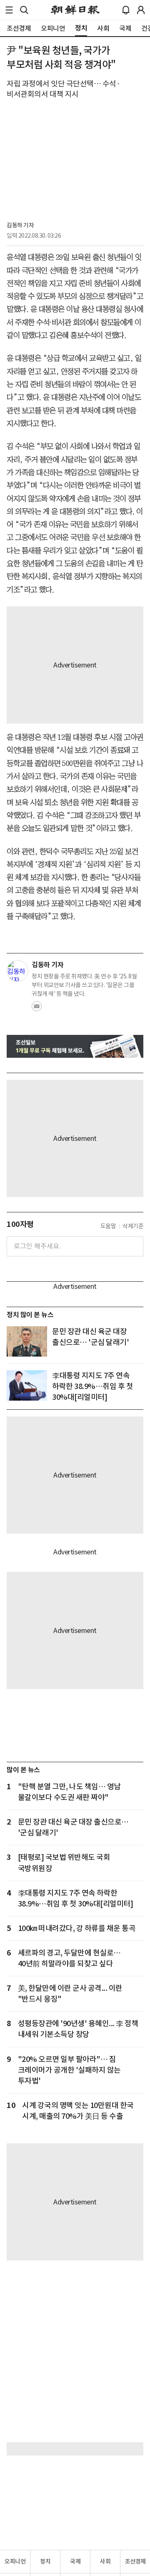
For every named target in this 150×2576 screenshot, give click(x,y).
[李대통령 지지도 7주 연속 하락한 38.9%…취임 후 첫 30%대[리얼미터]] (27, 1385)
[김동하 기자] (17, 971)
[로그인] (141, 10)
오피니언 (15, 2561)
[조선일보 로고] (75, 10)
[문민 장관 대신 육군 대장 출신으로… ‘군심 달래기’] (27, 1341)
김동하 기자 (20, 225)
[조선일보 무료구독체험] (75, 1046)
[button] (9, 10)
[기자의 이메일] (37, 1009)
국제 (75, 2561)
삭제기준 (133, 1226)
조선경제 (135, 2561)
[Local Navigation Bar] (9, 10)
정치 (45, 2561)
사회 (105, 2561)
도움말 (108, 1226)
